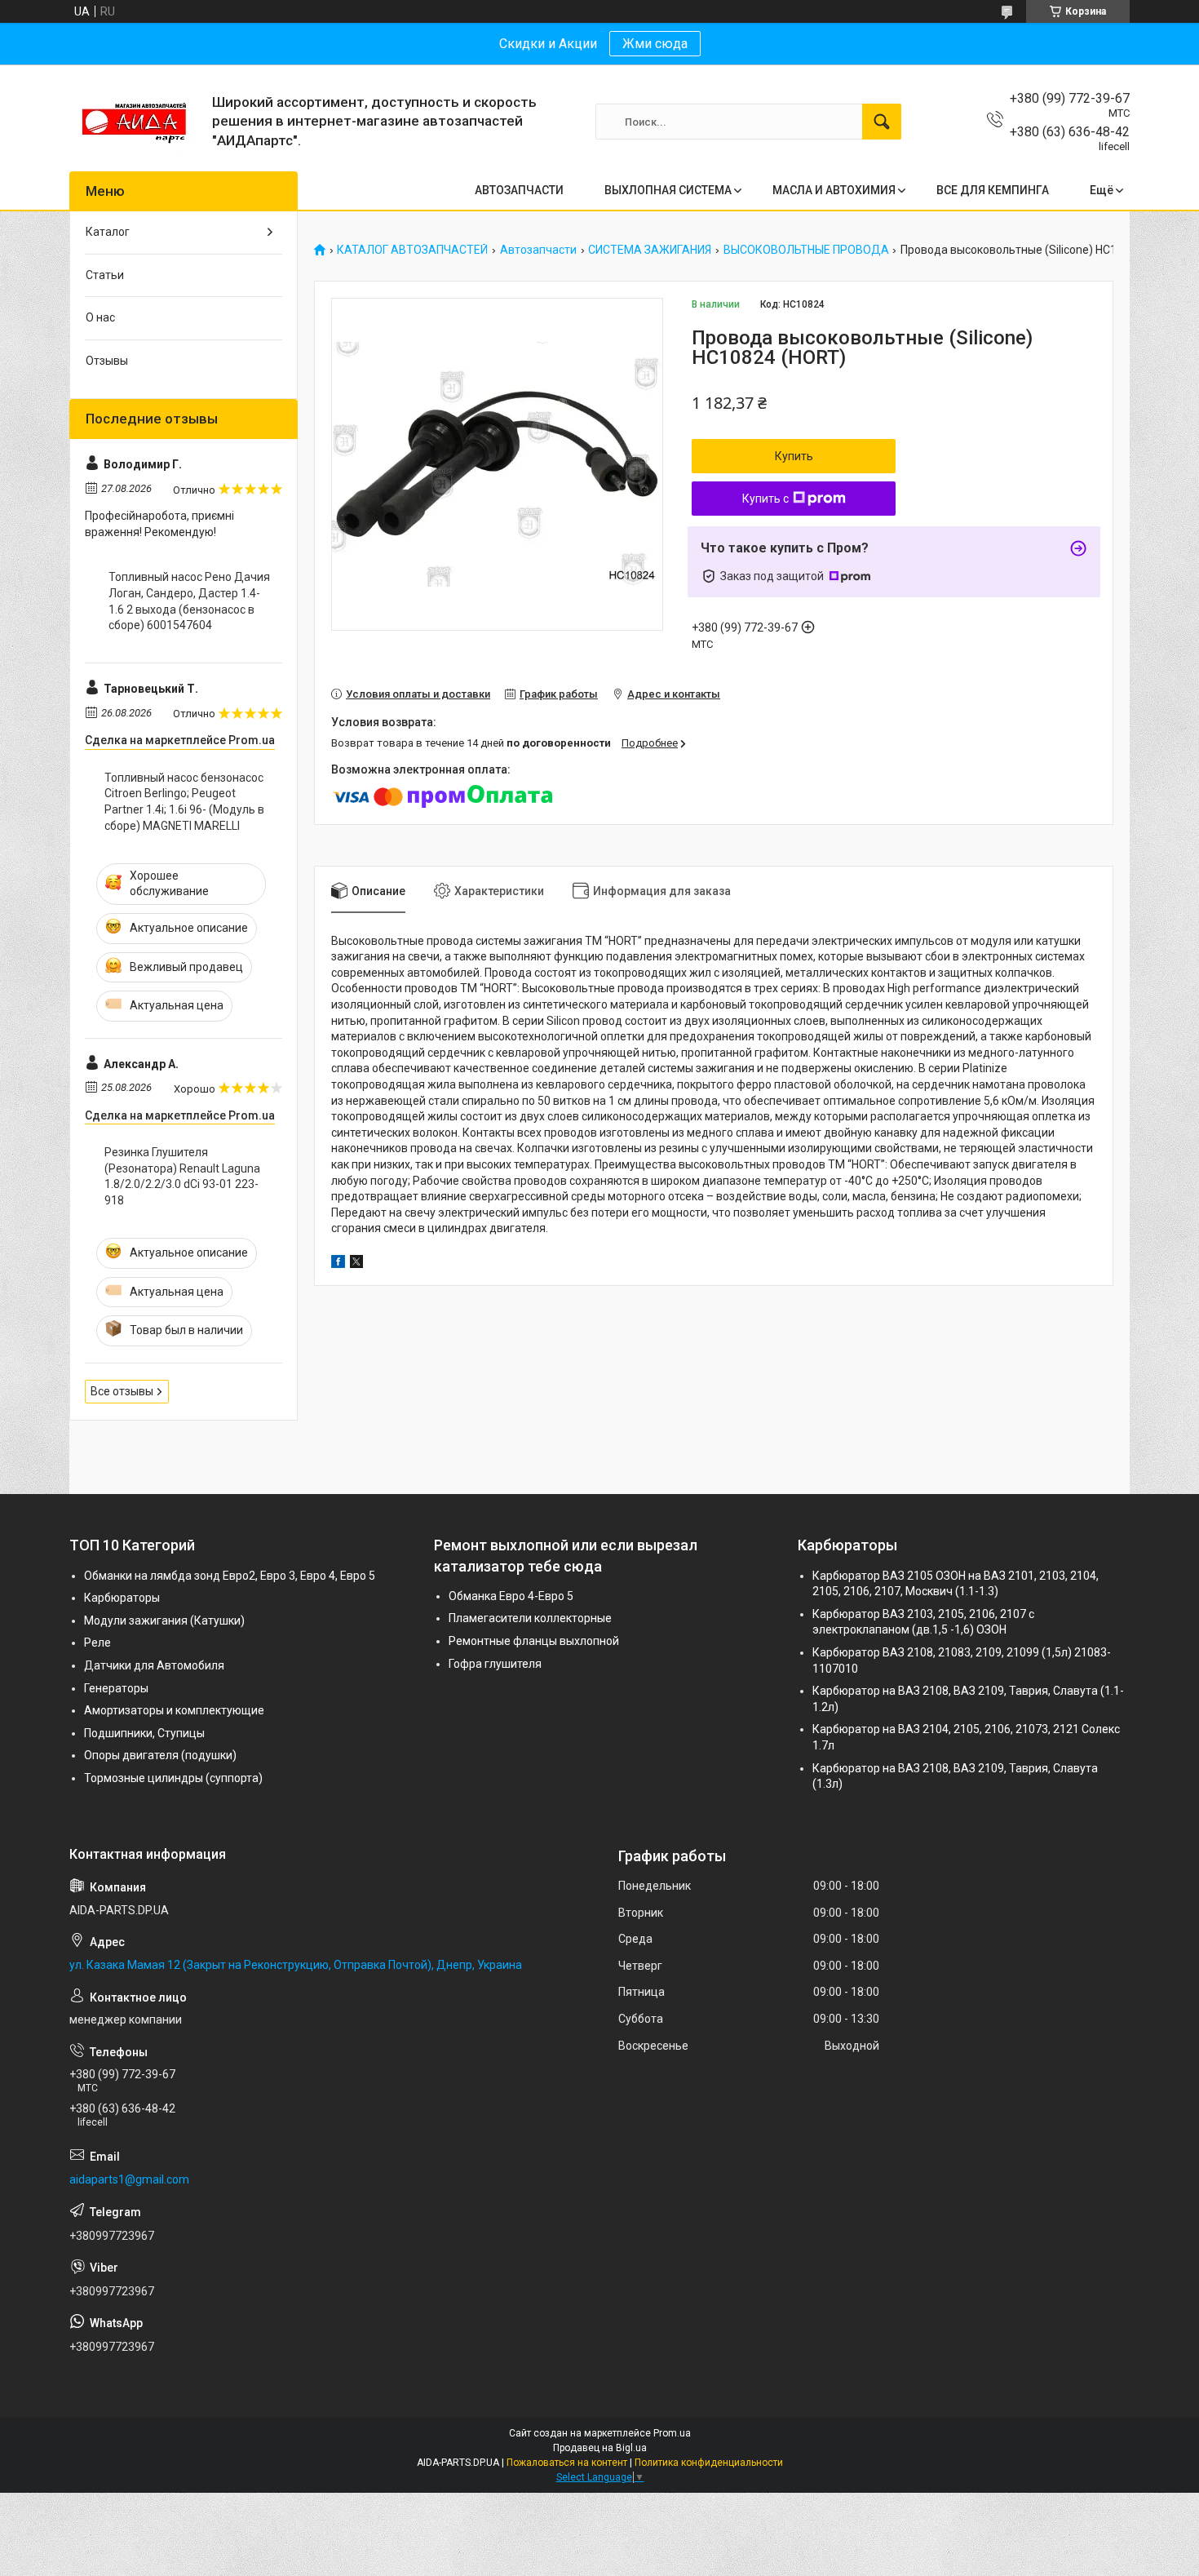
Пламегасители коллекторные (530, 1618)
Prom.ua (672, 2433)
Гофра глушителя (495, 1664)
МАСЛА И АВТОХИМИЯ (834, 190)
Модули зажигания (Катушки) (164, 1621)
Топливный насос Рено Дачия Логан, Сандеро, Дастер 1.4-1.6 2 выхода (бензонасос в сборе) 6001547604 (189, 601)
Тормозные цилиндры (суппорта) (173, 1778)
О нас (100, 317)
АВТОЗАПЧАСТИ (519, 190)
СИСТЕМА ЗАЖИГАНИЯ (650, 250)
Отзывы (107, 361)
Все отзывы (122, 1391)
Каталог (108, 232)
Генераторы (116, 1688)
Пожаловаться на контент (567, 2463)
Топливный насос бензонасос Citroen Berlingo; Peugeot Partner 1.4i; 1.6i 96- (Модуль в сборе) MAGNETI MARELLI (184, 802)
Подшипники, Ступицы (144, 1733)
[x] (356, 1264)
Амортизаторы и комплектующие (174, 1710)
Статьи (105, 275)
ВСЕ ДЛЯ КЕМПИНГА (993, 190)
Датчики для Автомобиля (154, 1665)
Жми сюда (655, 44)
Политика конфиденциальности (709, 2463)
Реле (97, 1643)
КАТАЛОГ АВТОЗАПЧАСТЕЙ (412, 250)
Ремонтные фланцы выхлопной (534, 1641)
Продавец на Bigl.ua (600, 2448)
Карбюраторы (122, 1598)
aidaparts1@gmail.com (129, 2179)
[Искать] (882, 122)
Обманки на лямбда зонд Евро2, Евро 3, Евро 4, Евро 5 (230, 1576)
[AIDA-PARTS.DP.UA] (135, 122)
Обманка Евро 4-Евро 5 (511, 1596)
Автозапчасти (538, 250)
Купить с (765, 499)
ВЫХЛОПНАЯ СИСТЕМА (668, 190)
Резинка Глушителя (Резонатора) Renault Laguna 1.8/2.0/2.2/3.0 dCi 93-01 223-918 (182, 1176)
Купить (794, 456)
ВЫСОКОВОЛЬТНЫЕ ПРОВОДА (806, 250)
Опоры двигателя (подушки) (160, 1755)
